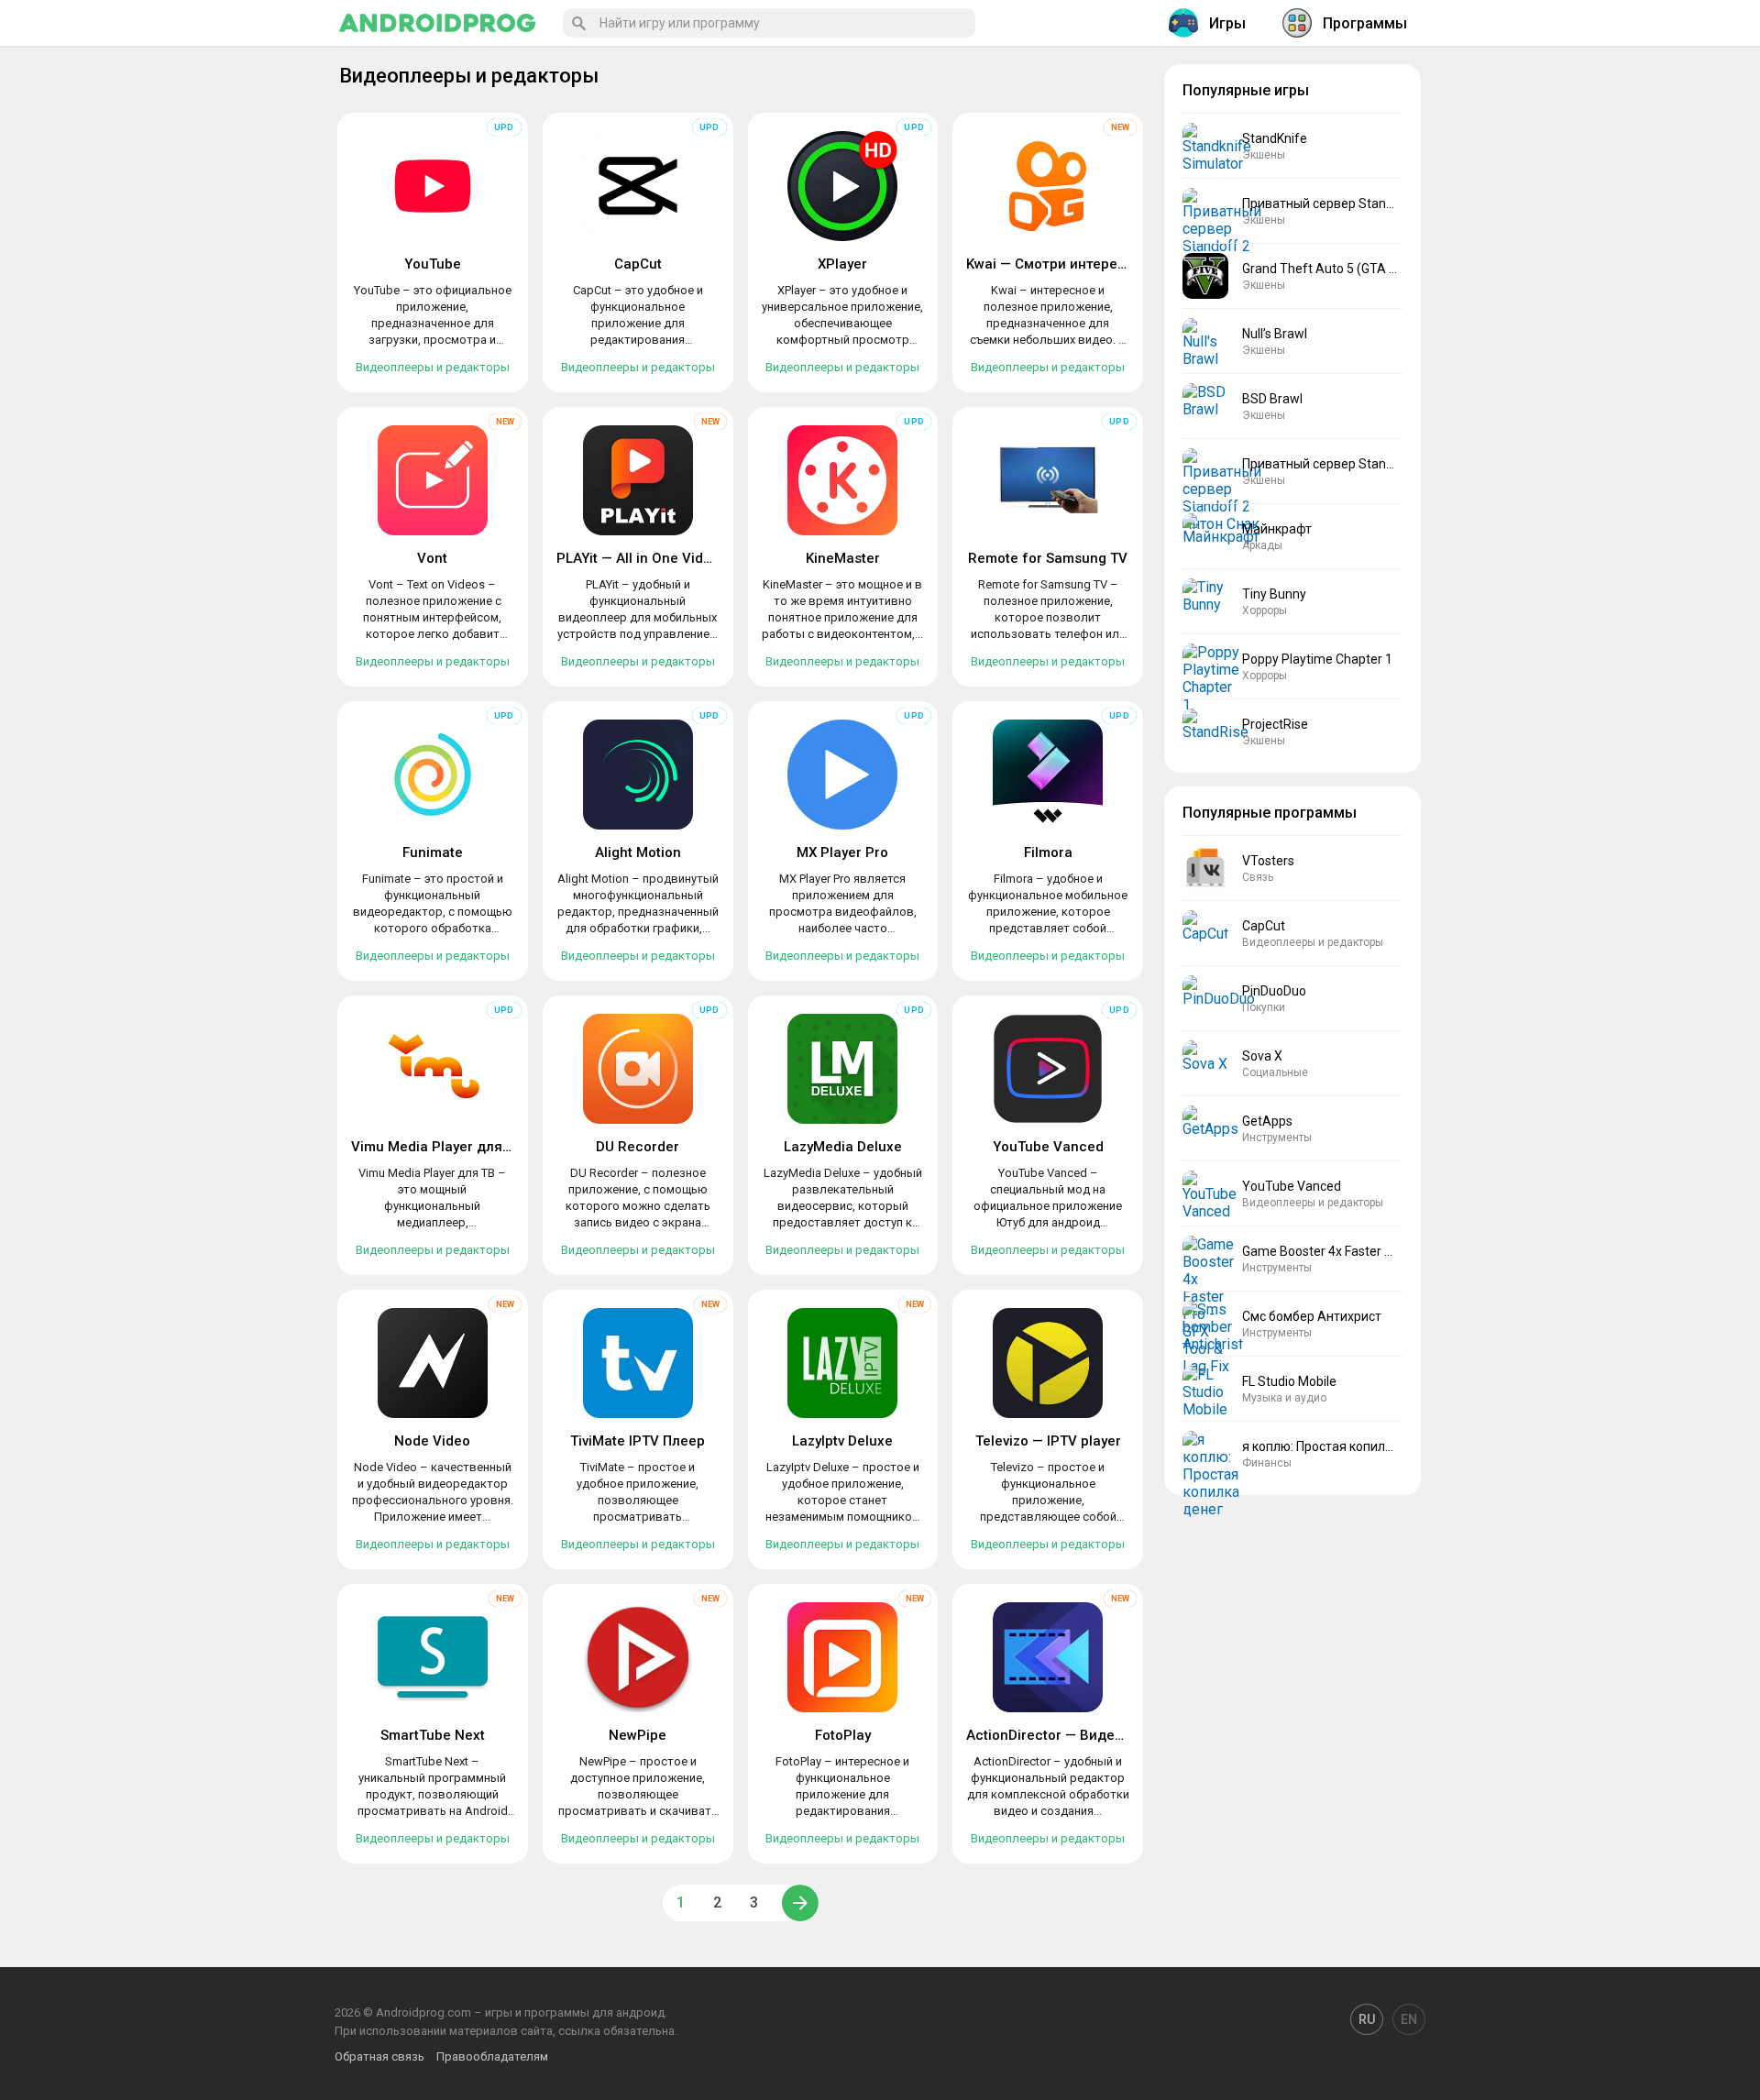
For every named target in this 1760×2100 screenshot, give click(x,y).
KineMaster (843, 558)
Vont (432, 558)
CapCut (638, 264)
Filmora (1048, 852)
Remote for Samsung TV (1048, 558)
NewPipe (638, 1735)
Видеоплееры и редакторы (433, 367)
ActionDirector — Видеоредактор (1077, 1735)
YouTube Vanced (1048, 1147)
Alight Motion (638, 852)
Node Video (432, 1441)
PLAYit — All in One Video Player (660, 558)
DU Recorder (638, 1147)
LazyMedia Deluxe (843, 1147)
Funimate (433, 852)
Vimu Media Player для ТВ (437, 1147)
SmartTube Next (433, 1735)
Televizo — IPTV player (1048, 1441)
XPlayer (842, 264)
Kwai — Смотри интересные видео (1082, 264)
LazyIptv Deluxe (842, 1441)
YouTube (433, 264)
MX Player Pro (842, 852)
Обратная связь (379, 2056)
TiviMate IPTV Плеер (638, 1441)
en (1409, 2019)
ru (1367, 2019)
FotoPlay (843, 1735)
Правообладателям (492, 2056)
